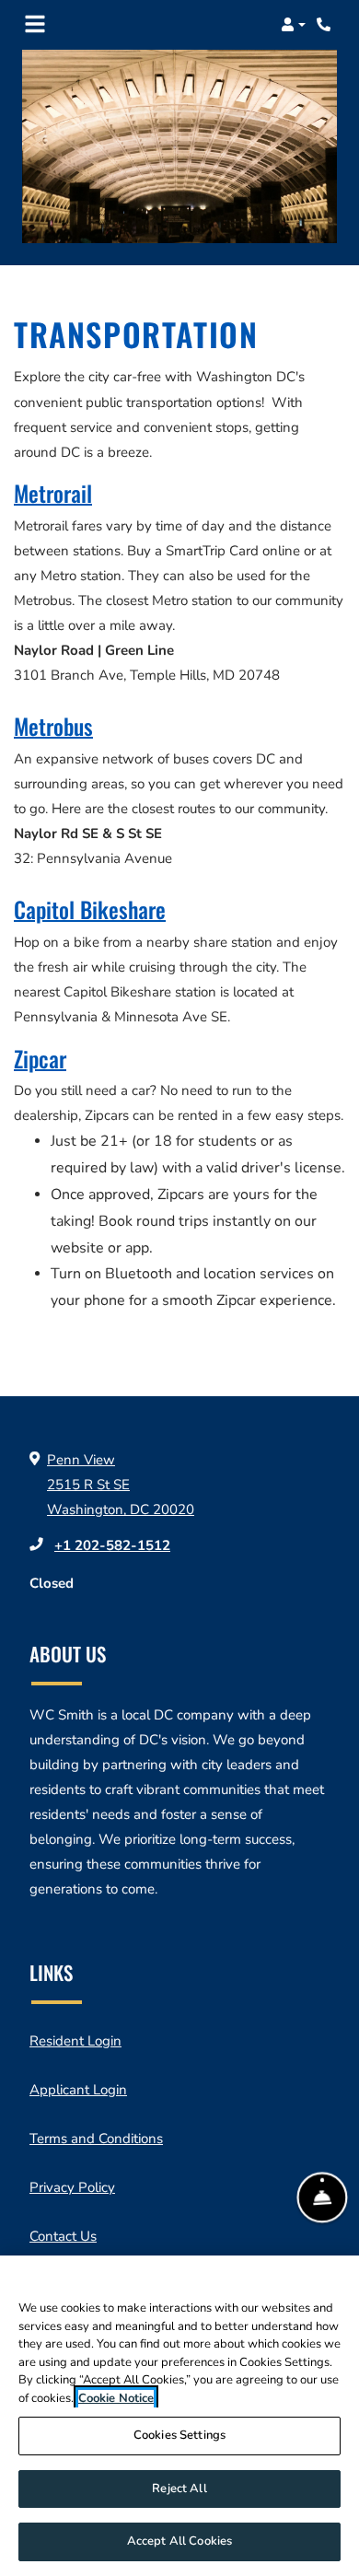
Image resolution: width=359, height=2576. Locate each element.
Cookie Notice (116, 2398)
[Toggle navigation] (35, 25)
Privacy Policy (72, 2187)
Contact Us (63, 2236)
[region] (179, 2416)
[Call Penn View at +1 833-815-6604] (326, 25)
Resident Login (75, 2040)
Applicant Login (78, 2089)
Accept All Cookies (179, 2541)
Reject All (179, 2489)
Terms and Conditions (96, 2138)
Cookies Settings (179, 2435)
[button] (293, 25)
